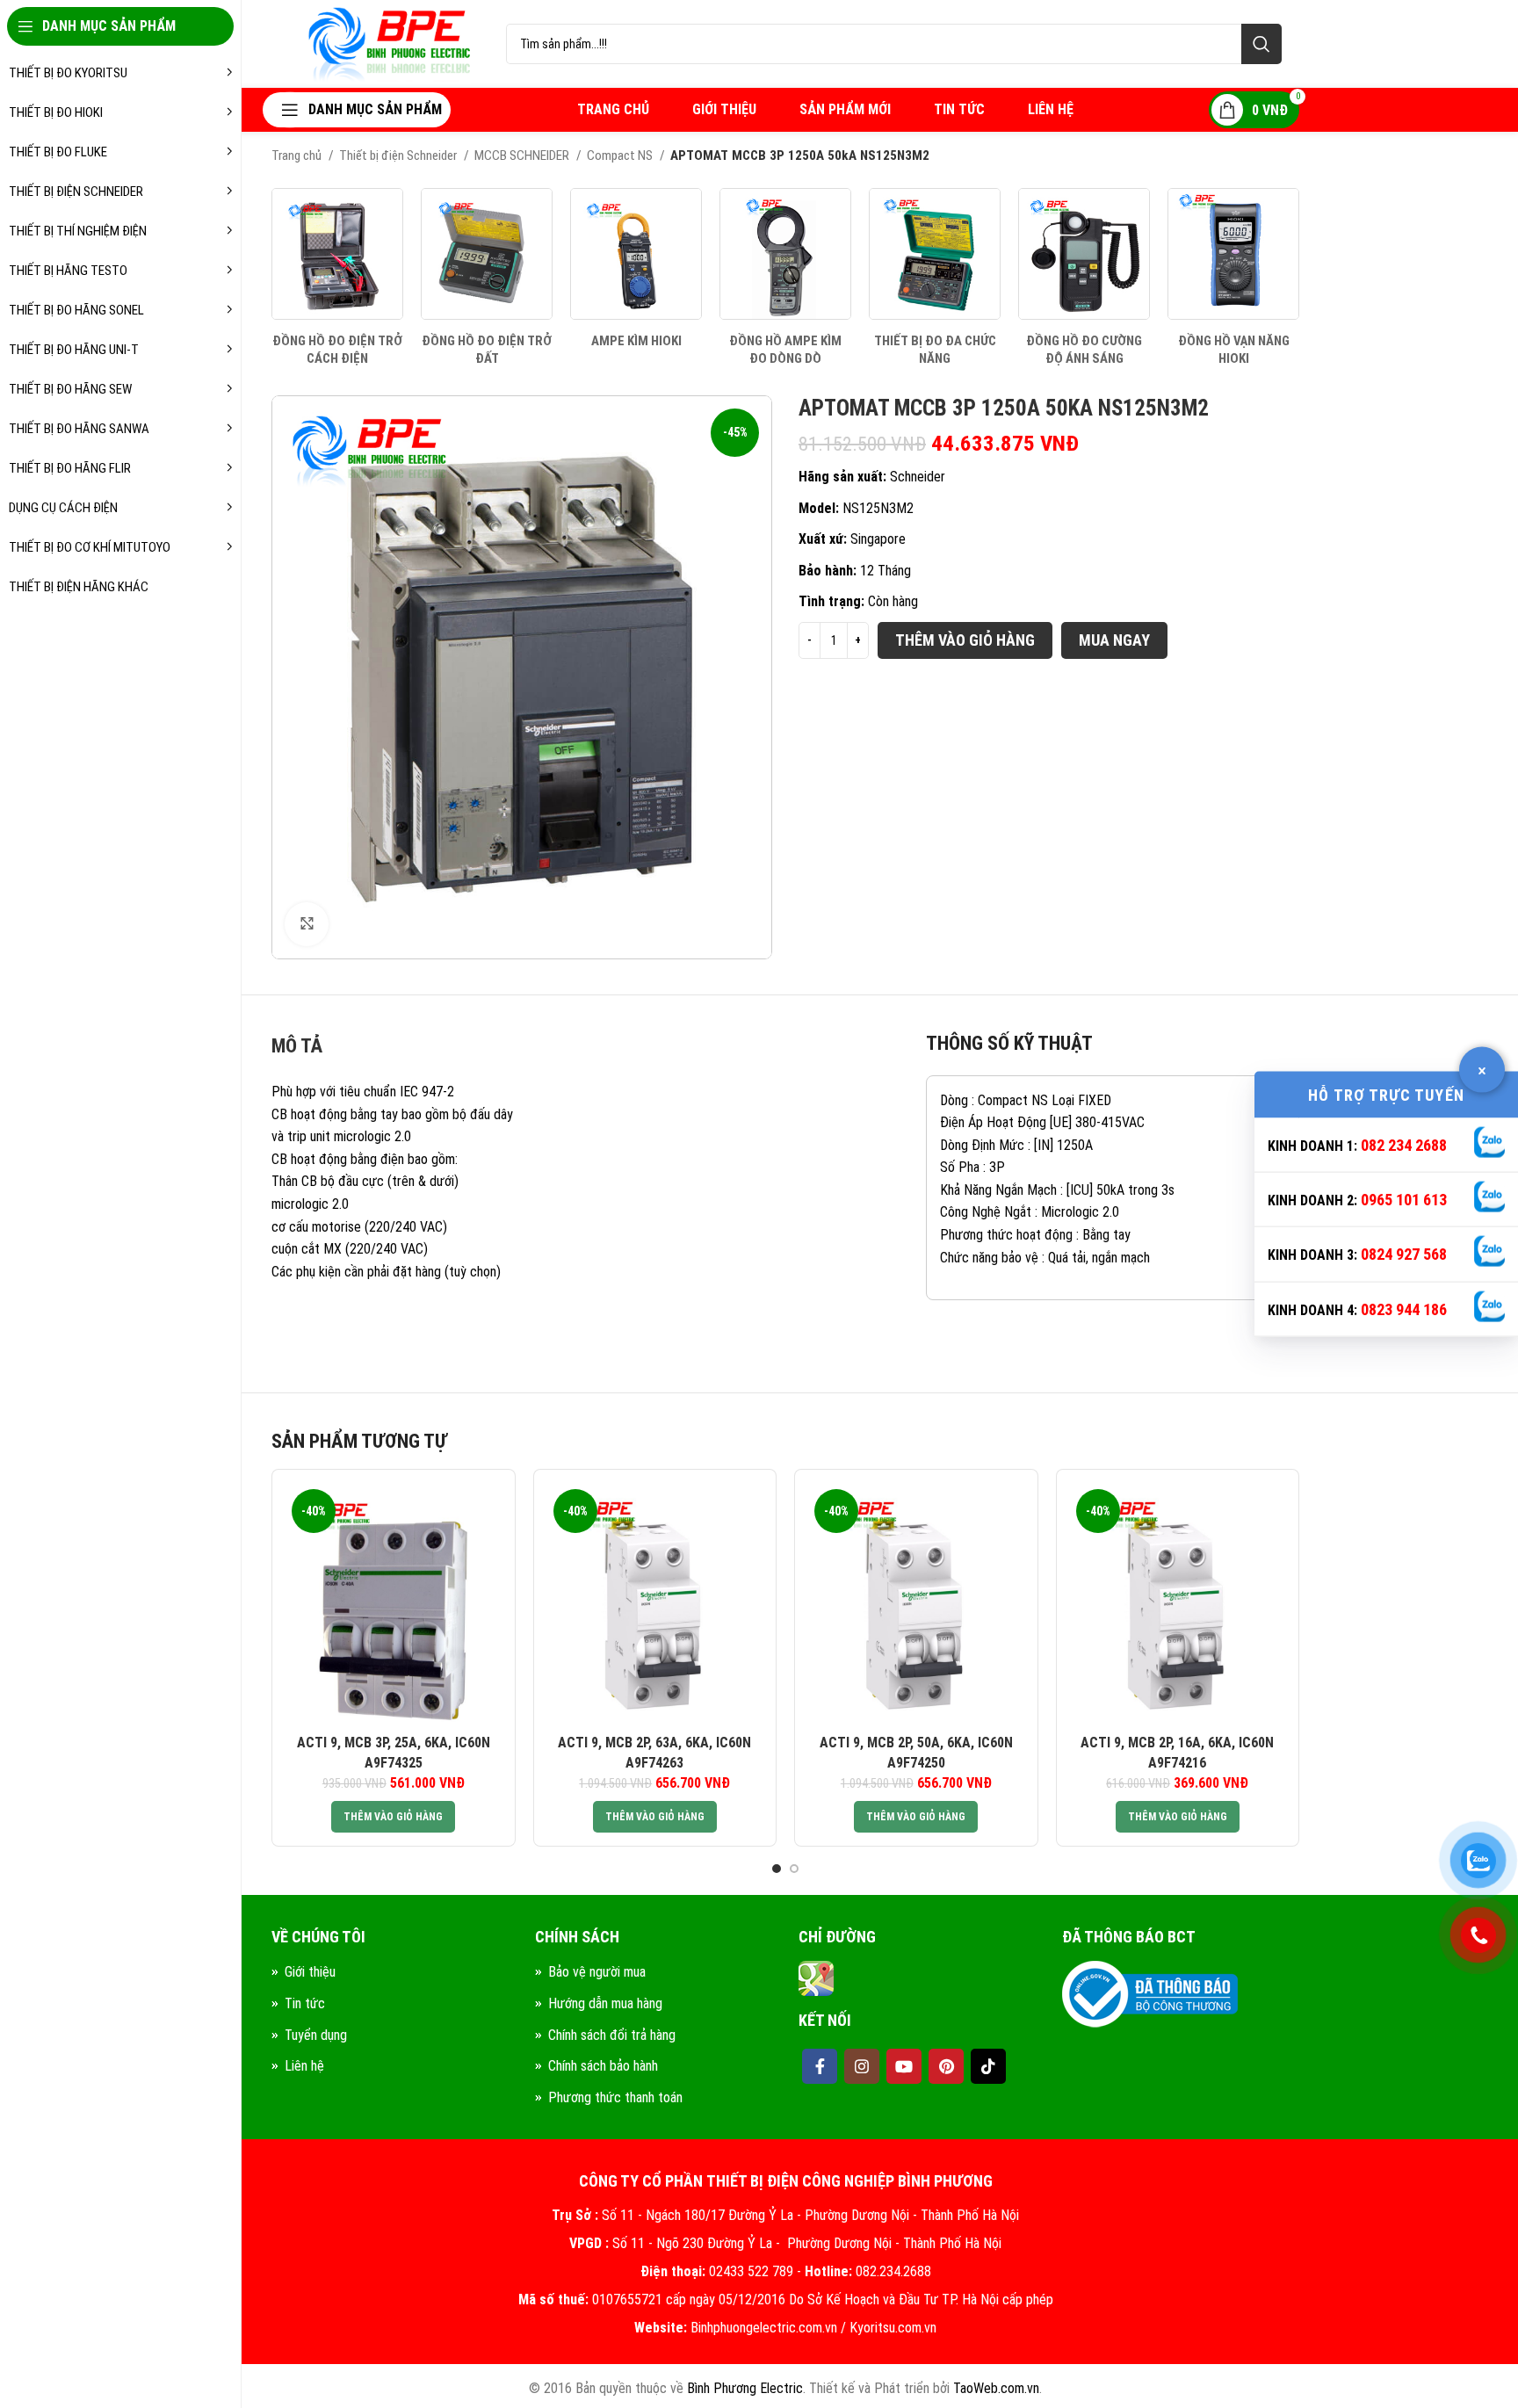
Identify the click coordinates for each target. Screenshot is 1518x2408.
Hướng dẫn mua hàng (605, 2003)
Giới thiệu (310, 1972)
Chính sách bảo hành (603, 2066)
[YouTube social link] (904, 2066)
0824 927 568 (1404, 1254)
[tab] (297, 1051)
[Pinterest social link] (946, 2066)
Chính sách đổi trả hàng (612, 2035)
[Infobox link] (337, 278)
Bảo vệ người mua (597, 1972)
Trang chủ (298, 155)
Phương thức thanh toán (615, 2097)
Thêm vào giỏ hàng (965, 640)
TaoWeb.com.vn (996, 2388)
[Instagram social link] (862, 2066)
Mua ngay (1114, 640)
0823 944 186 (1404, 1309)
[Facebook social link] (820, 2066)
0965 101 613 (1404, 1200)
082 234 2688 (1404, 1144)
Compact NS (621, 155)
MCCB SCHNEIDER (523, 155)
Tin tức (305, 2003)
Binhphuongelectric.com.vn (764, 2328)
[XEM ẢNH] (307, 924)
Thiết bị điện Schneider (399, 155)
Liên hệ (304, 2066)
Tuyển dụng (316, 2035)
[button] (393, 1817)
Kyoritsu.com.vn (893, 2328)
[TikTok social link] (988, 2066)
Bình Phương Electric (745, 2388)
